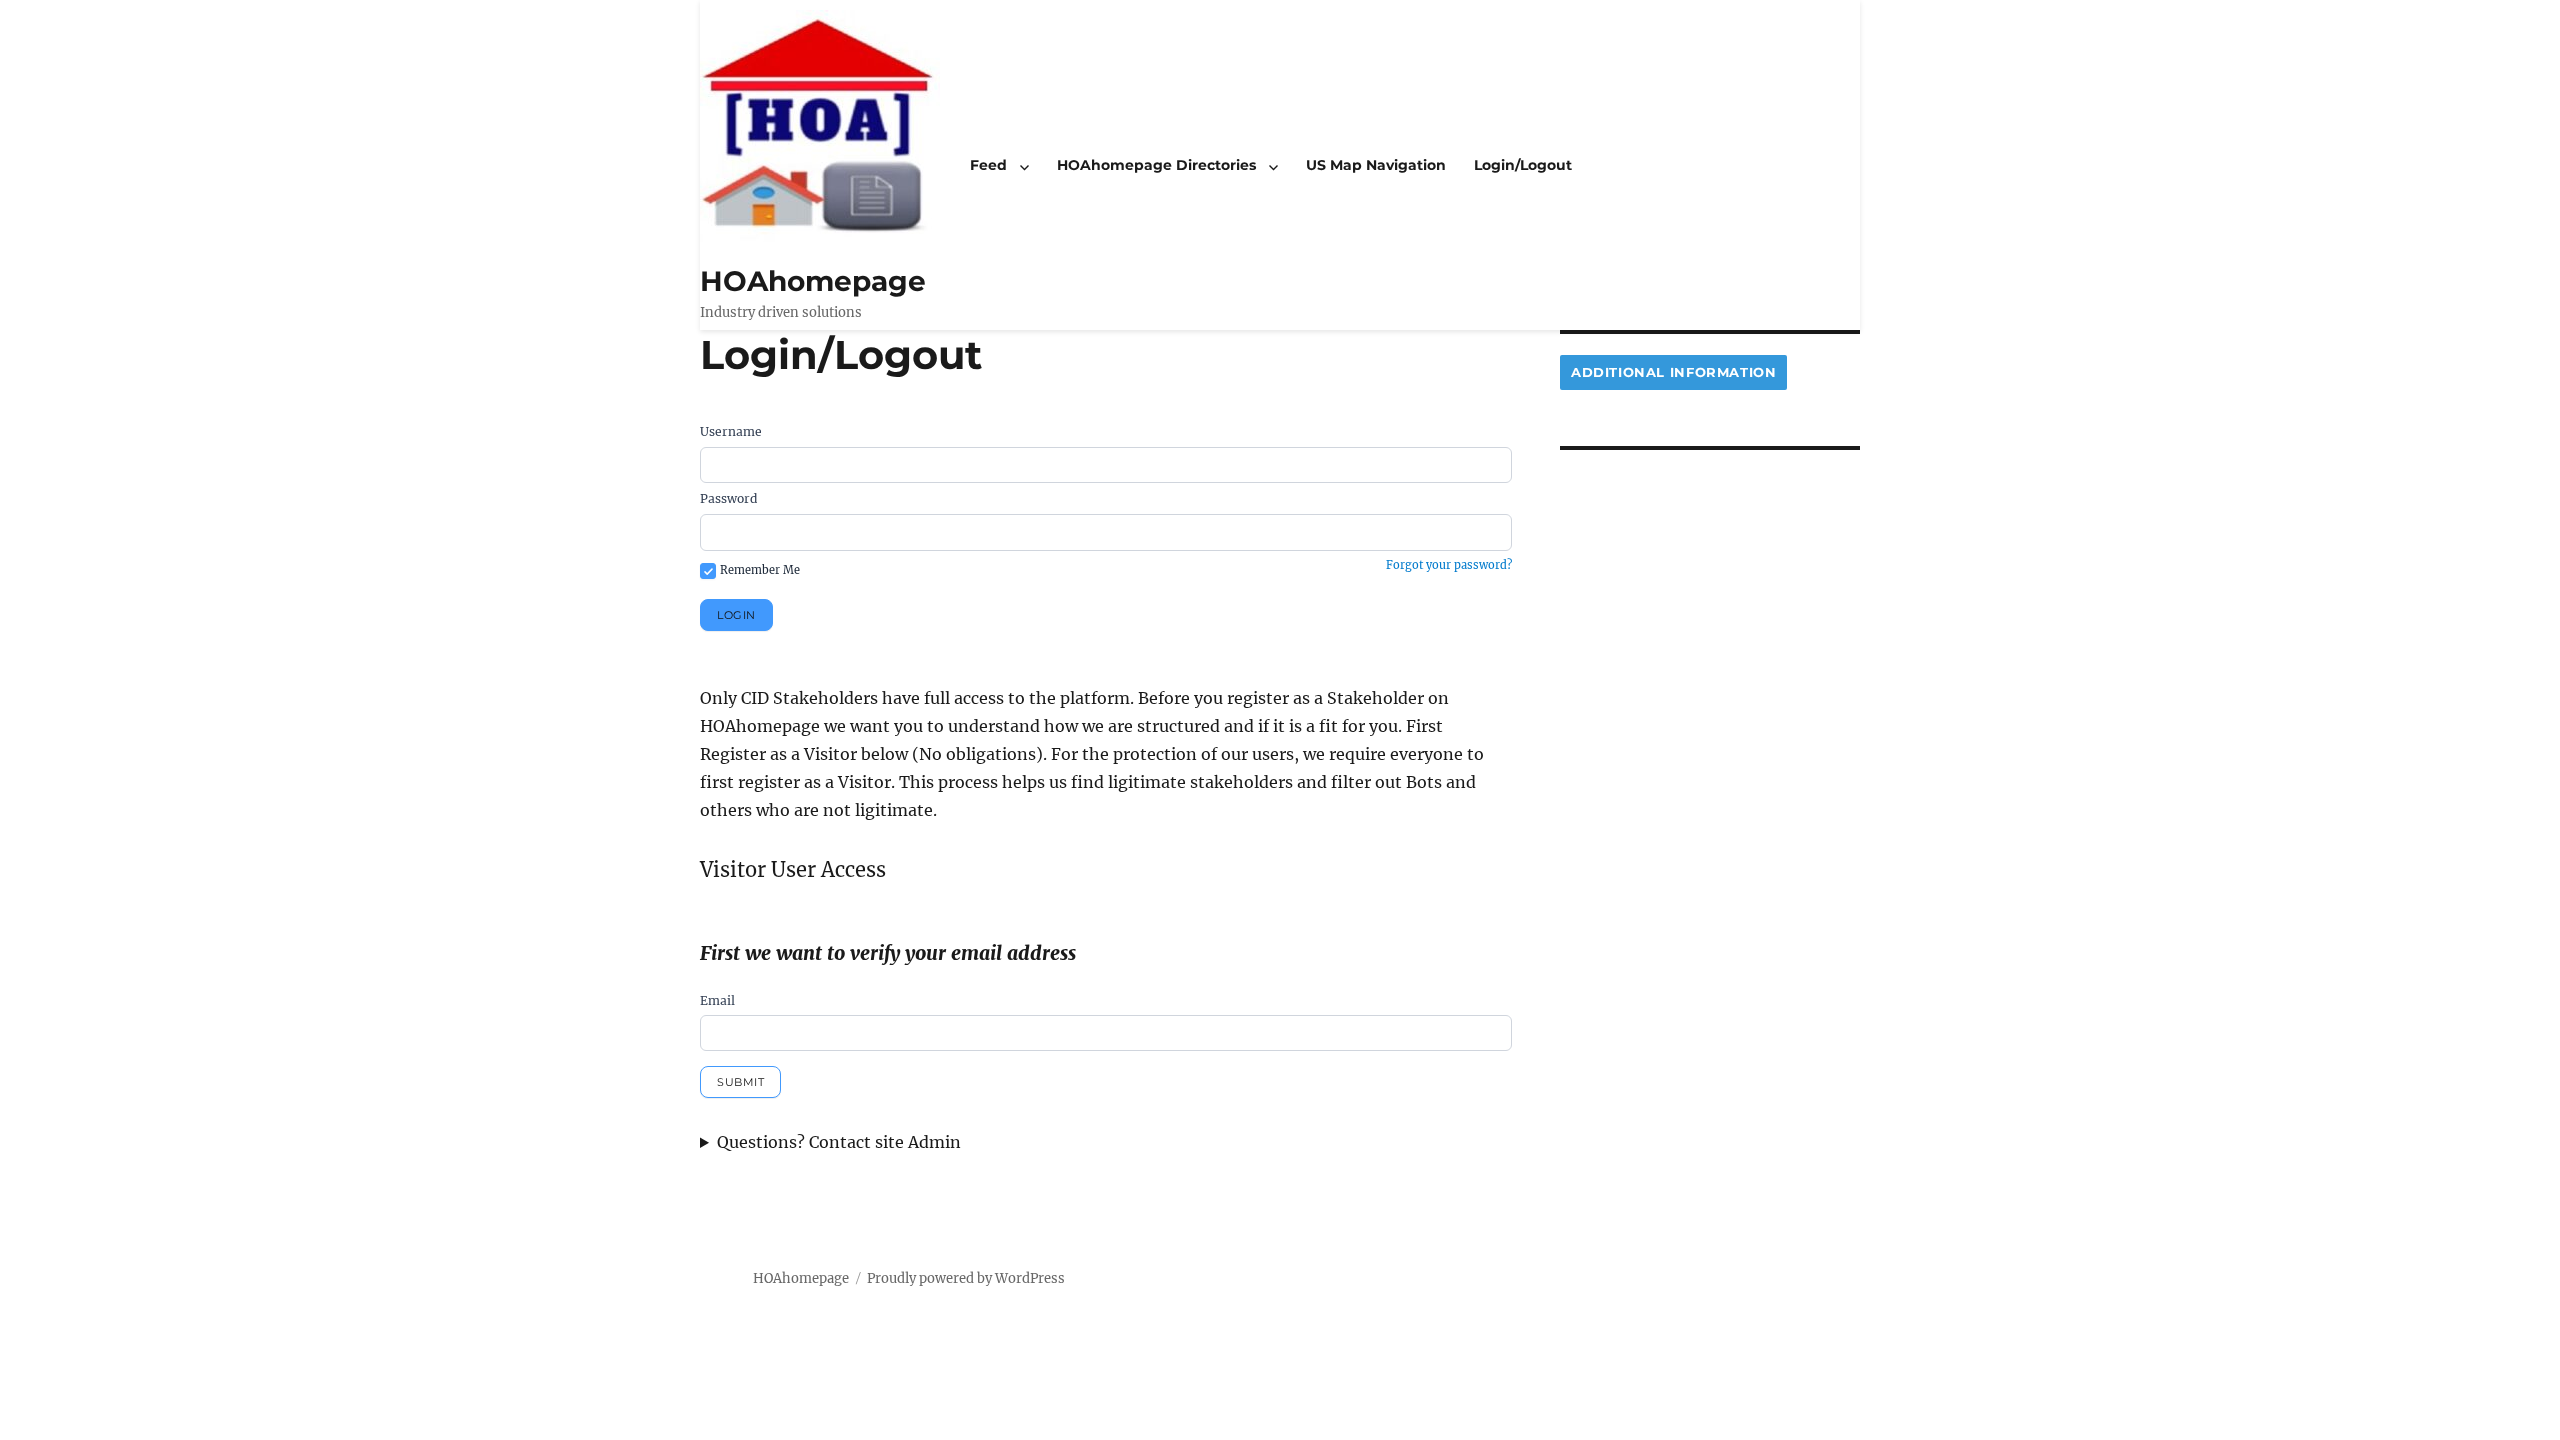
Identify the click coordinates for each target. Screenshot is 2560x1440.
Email (717, 1000)
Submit (740, 1082)
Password (728, 498)
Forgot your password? (1449, 565)
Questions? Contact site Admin (839, 1142)
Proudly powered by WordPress (966, 1278)
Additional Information (1673, 372)
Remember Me (760, 570)
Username (731, 431)
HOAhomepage (813, 281)
